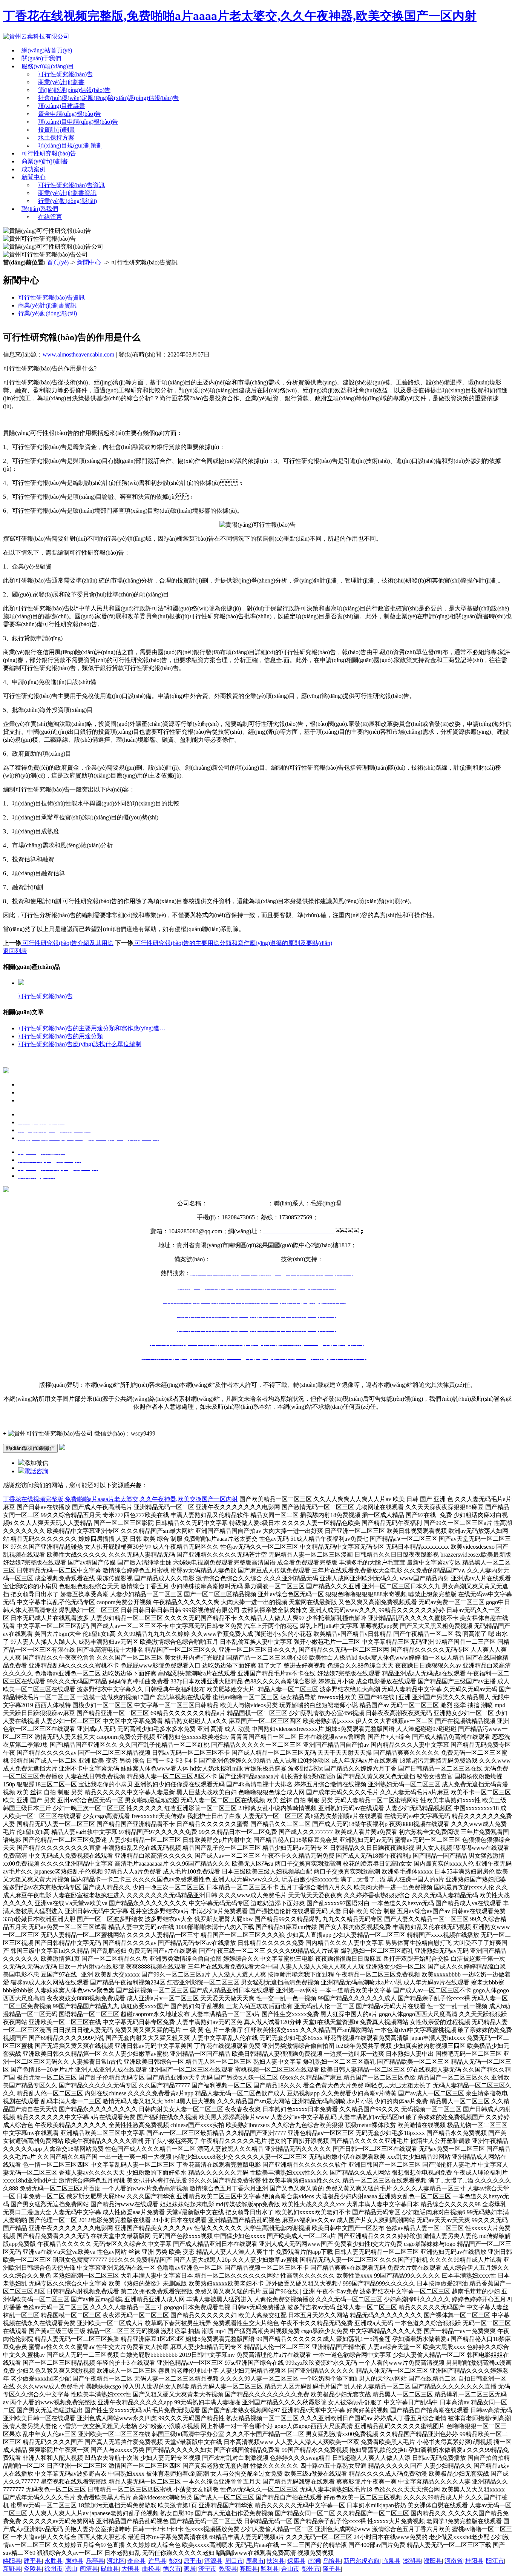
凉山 (71, 2569)
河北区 (116, 2561)
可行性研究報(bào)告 (65, 74)
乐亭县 (95, 2561)
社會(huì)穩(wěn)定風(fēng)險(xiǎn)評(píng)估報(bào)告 (108, 98)
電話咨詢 (36, 1471)
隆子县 (332, 2569)
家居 (190, 2569)
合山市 (290, 2569)
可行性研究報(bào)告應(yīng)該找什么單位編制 (80, 1044)
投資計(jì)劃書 (57, 130)
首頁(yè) (58, 262)
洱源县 (213, 2561)
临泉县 (391, 2561)
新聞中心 (34, 177)
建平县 (33, 2561)
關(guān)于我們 (41, 58)
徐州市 (54, 2569)
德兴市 (172, 2569)
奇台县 (136, 2561)
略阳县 (12, 2561)
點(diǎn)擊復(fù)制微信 (30, 1448)
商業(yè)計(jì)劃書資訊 (67, 193)
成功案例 (34, 169)
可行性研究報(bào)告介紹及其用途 (67, 943)
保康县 (296, 2561)
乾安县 (228, 2569)
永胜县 (54, 2561)
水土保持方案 (56, 138)
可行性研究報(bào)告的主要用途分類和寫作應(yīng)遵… (92, 1028)
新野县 (12, 2569)
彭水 (175, 2561)
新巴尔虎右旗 (362, 2561)
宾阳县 (249, 2569)
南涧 (314, 2561)
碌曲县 (110, 2569)
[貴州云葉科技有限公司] (36, 36)
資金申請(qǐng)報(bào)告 (70, 114)
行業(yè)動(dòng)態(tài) (67, 201)
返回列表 (15, 951)
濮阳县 (433, 2561)
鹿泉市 (255, 2561)
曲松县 (151, 2569)
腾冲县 (74, 2561)
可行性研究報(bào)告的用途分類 (61, 1036)
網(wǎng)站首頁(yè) (47, 50)
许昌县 (157, 2561)
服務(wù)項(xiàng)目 (48, 66)
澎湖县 (412, 2561)
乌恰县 (332, 2561)
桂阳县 (474, 2561)
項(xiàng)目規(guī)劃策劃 (70, 145)
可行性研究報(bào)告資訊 (71, 185)
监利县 (270, 2569)
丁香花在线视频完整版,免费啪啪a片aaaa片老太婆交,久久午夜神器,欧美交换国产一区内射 (240, 16)
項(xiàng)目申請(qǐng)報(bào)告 (78, 122)
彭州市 (311, 2569)
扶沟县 (276, 2561)
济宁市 (207, 2569)
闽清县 (89, 2569)
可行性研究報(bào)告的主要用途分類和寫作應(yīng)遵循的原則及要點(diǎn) (233, 943)
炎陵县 (33, 2569)
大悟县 (130, 2569)
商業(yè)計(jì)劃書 (61, 82)
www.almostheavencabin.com (78, 354)
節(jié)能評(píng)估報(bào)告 (74, 90)
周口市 (234, 2561)
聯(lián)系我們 (40, 209)
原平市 (193, 2561)
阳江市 (495, 2561)
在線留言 (50, 217)
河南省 (454, 2561)
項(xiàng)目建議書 (62, 106)
